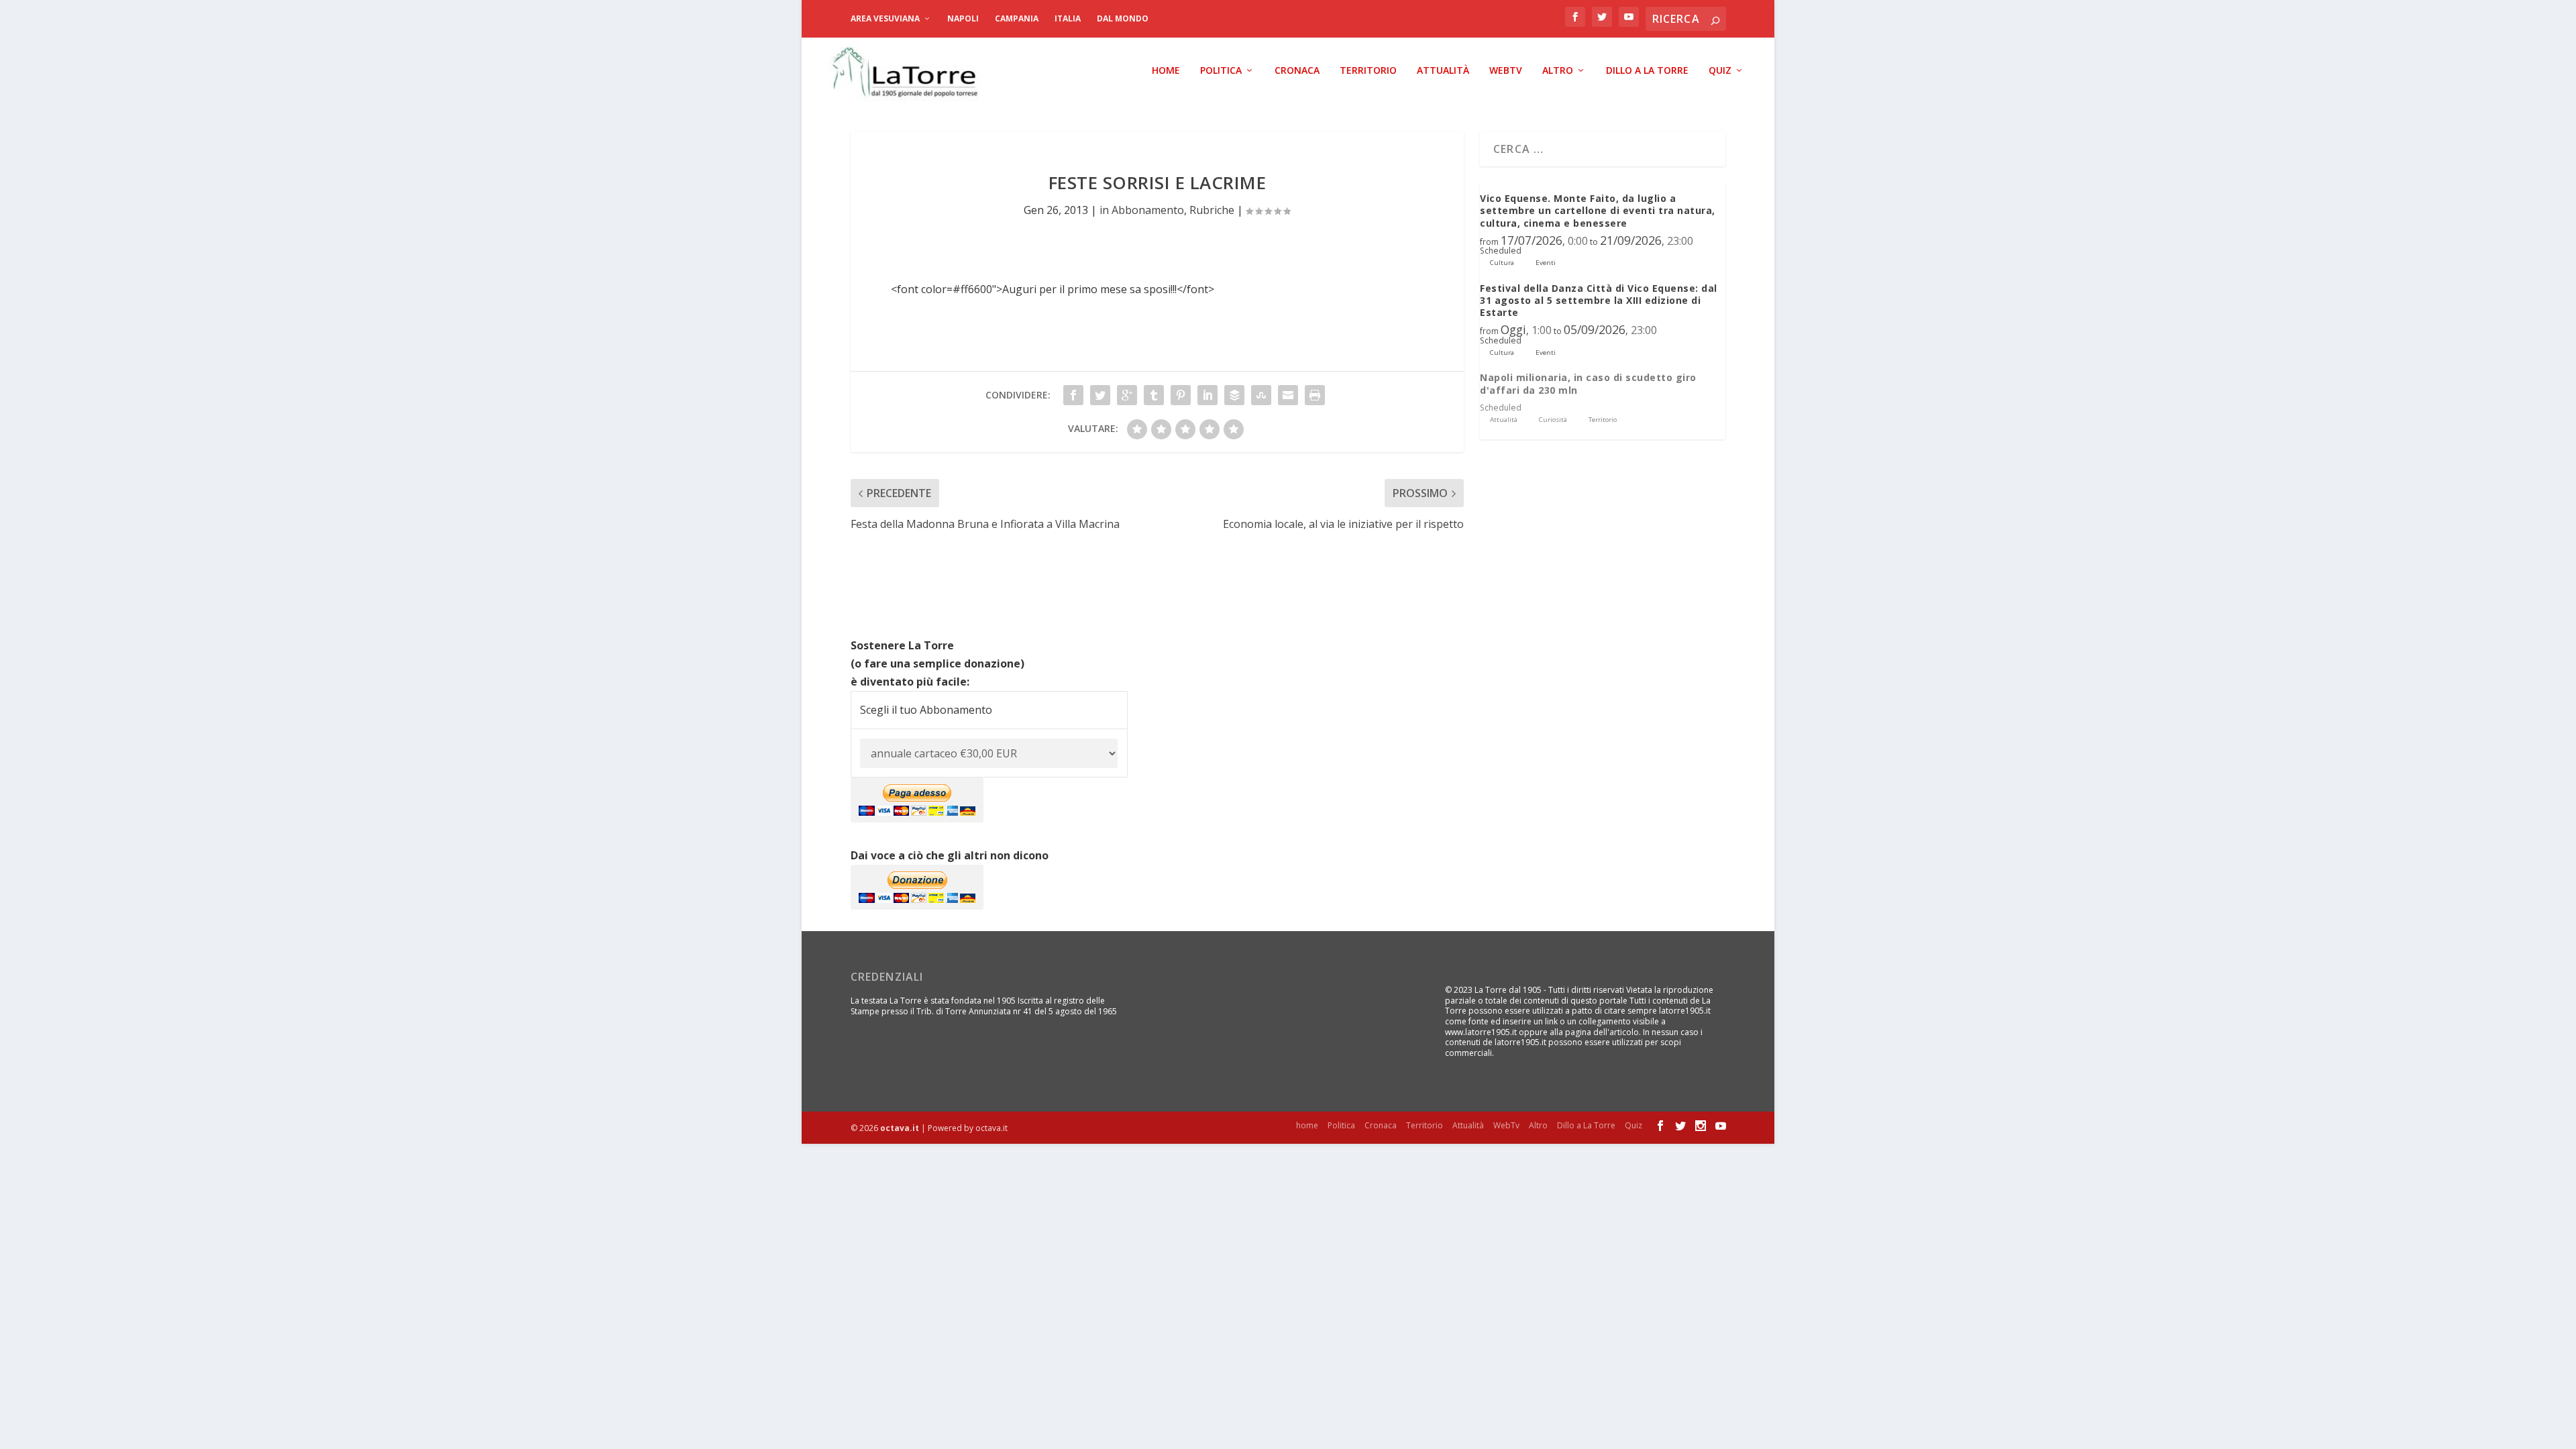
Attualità (1443, 71)
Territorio (1368, 71)
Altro (1558, 71)
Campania (1017, 18)
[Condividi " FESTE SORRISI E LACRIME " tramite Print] (1315, 395)
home (1166, 71)
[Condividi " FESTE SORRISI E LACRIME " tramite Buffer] (1234, 395)
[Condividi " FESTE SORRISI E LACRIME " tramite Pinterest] (1181, 395)
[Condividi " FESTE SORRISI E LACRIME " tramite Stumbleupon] (1261, 395)
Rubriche (1212, 210)
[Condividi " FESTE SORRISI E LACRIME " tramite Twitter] (1100, 395)
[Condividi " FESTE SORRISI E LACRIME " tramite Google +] (1127, 395)
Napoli (963, 18)
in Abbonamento (1142, 210)
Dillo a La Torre (1647, 71)
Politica (1221, 71)
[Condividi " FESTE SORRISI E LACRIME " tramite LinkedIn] (1207, 395)
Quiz (1720, 71)
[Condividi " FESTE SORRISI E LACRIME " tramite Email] (1288, 395)
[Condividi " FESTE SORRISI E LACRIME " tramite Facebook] (1073, 395)
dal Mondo (1123, 18)
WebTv (1506, 71)
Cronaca (1297, 71)
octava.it (900, 1128)
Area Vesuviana (885, 18)
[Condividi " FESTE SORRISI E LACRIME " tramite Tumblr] (1154, 395)
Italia (1068, 18)
